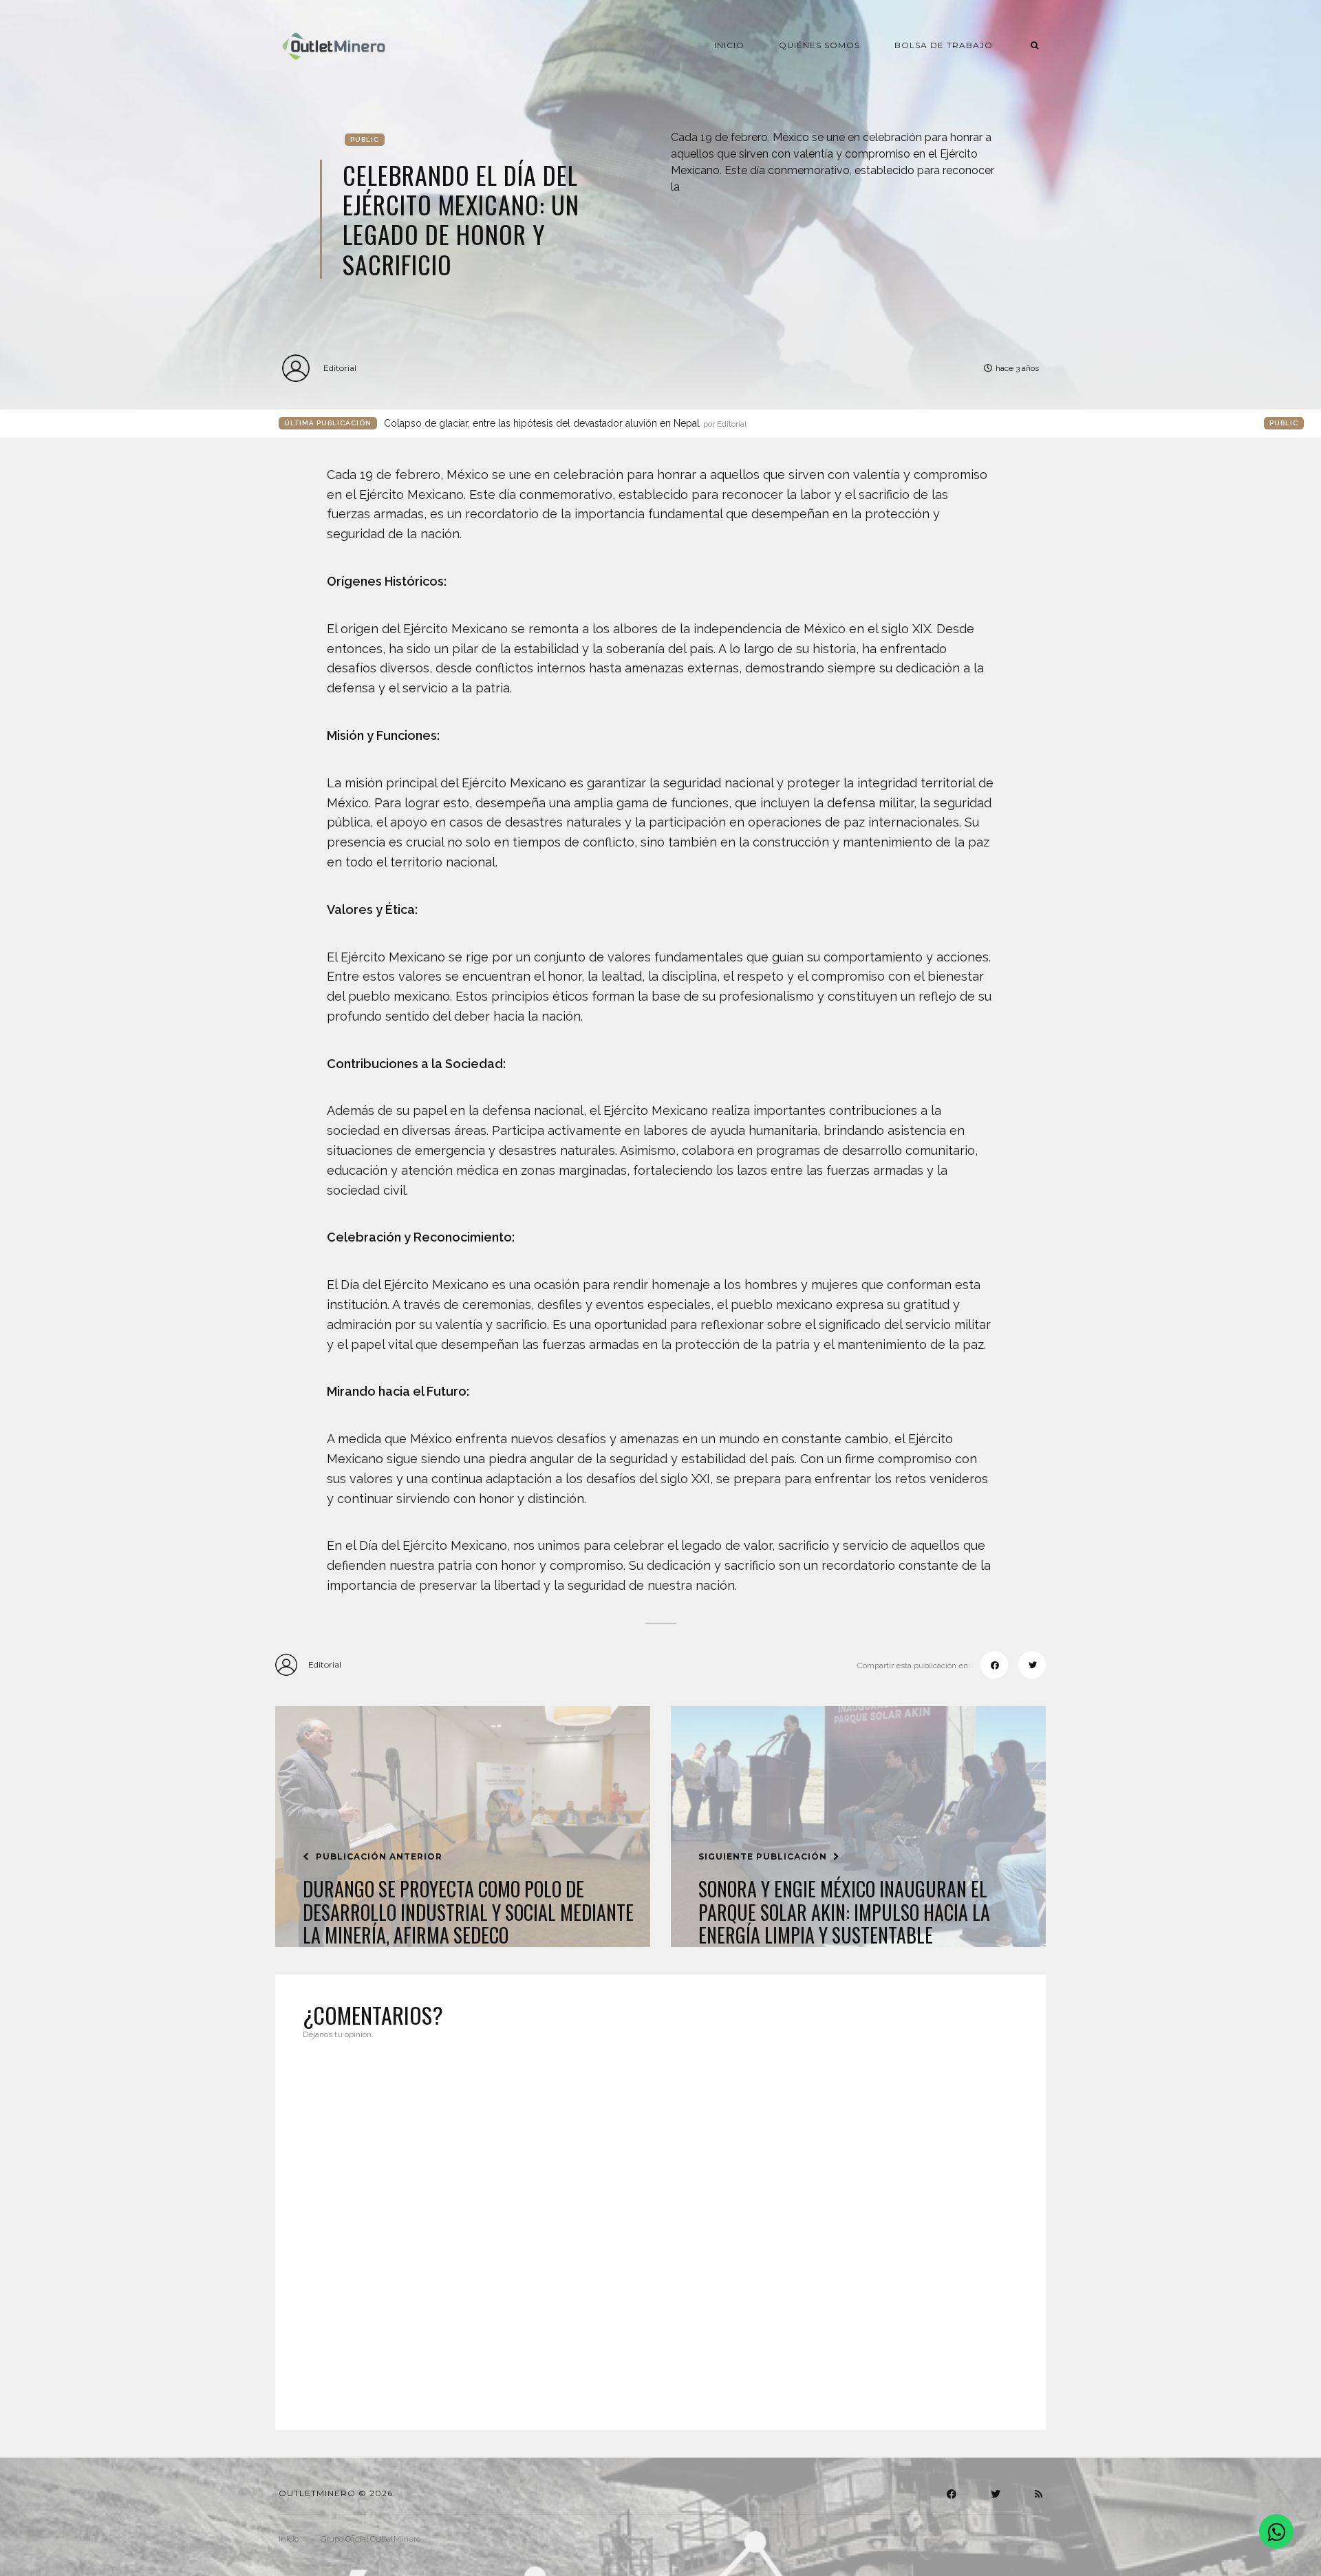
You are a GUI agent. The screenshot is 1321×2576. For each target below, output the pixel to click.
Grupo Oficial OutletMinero (370, 2539)
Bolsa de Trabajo (944, 45)
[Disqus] (660, 2226)
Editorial (340, 368)
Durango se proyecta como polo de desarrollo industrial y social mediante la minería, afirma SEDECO (468, 1912)
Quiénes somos (819, 45)
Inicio (729, 45)
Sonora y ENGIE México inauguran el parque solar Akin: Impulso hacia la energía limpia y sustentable (844, 1912)
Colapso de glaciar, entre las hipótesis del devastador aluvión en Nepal (565, 423)
